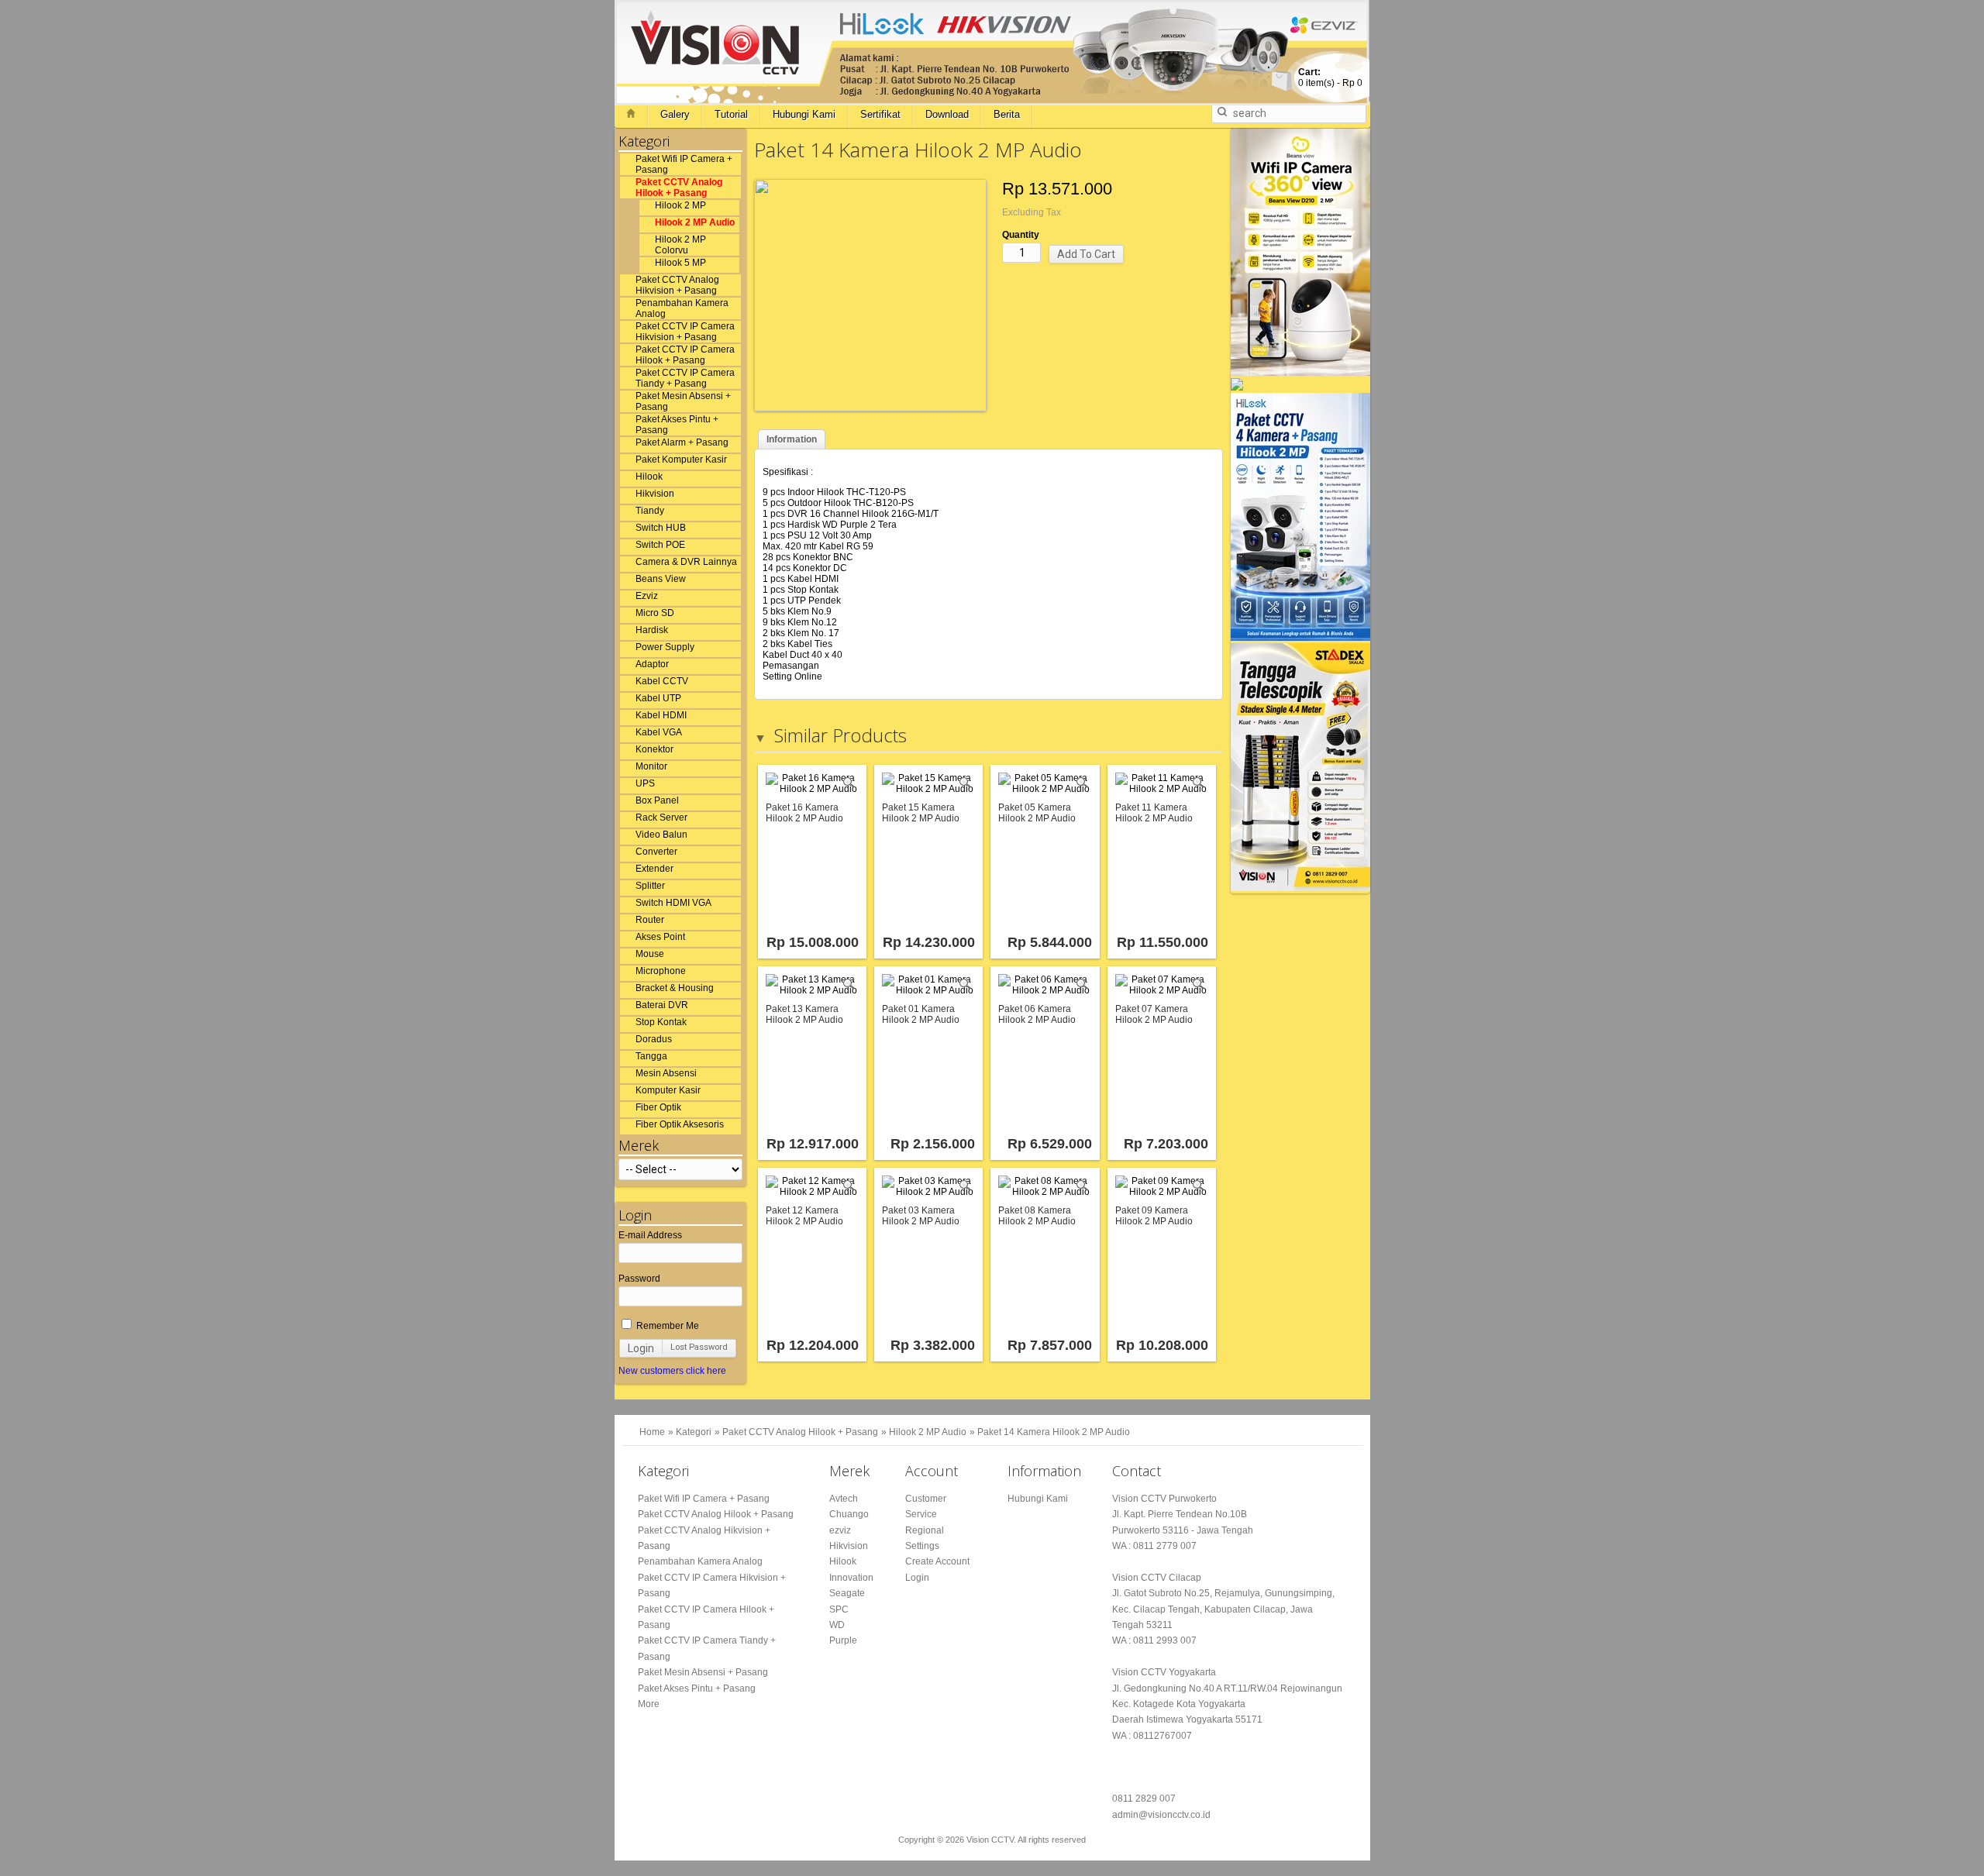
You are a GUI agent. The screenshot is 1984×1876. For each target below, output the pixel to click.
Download (947, 114)
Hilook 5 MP (680, 263)
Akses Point (660, 937)
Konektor (654, 749)
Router (650, 920)
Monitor (651, 766)
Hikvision (655, 494)
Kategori (694, 1432)
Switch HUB (661, 528)
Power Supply (665, 647)
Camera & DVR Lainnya (686, 562)
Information (792, 439)
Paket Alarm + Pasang (682, 442)
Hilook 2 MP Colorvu (680, 245)
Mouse (650, 954)
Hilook (649, 477)
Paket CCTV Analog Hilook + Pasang (679, 188)
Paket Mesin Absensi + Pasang (683, 401)
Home (652, 1432)
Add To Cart (1086, 254)
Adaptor (652, 664)
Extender (654, 869)
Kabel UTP (658, 698)
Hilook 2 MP (680, 205)
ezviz (840, 1530)
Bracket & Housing (675, 988)
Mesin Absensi (666, 1073)
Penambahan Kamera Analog (682, 308)
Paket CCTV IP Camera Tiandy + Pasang (685, 378)
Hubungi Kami (804, 114)
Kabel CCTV (662, 681)
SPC (839, 1609)
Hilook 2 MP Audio (695, 222)
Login (641, 1348)
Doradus (654, 1039)
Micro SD (655, 613)
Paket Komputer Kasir (681, 460)
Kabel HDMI (661, 715)
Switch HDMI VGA (673, 903)
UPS (645, 783)
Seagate (847, 1593)
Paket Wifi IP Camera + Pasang (684, 164)
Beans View (661, 579)
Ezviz (647, 596)
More (649, 1704)
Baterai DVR (662, 1005)
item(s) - (1330, 77)
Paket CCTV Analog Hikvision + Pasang (677, 285)
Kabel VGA (659, 732)
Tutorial (731, 114)
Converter (656, 852)
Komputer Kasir (668, 1090)
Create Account (937, 1561)
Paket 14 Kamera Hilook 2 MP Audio (1054, 1432)
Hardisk (652, 630)
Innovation (851, 1578)
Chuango (849, 1514)
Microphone (661, 971)
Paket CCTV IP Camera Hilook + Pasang (685, 355)
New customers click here (672, 1371)
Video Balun (661, 835)
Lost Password (699, 1347)
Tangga (651, 1056)
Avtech (844, 1499)
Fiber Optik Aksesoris (680, 1124)
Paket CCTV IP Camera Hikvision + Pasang (685, 332)
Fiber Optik (658, 1107)
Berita (1007, 114)
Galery (675, 114)
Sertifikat (880, 114)
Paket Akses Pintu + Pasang (677, 425)
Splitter (650, 886)
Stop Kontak (661, 1022)
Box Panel (657, 800)
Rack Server (661, 818)
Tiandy (650, 511)
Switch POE (660, 545)
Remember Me (666, 1326)
